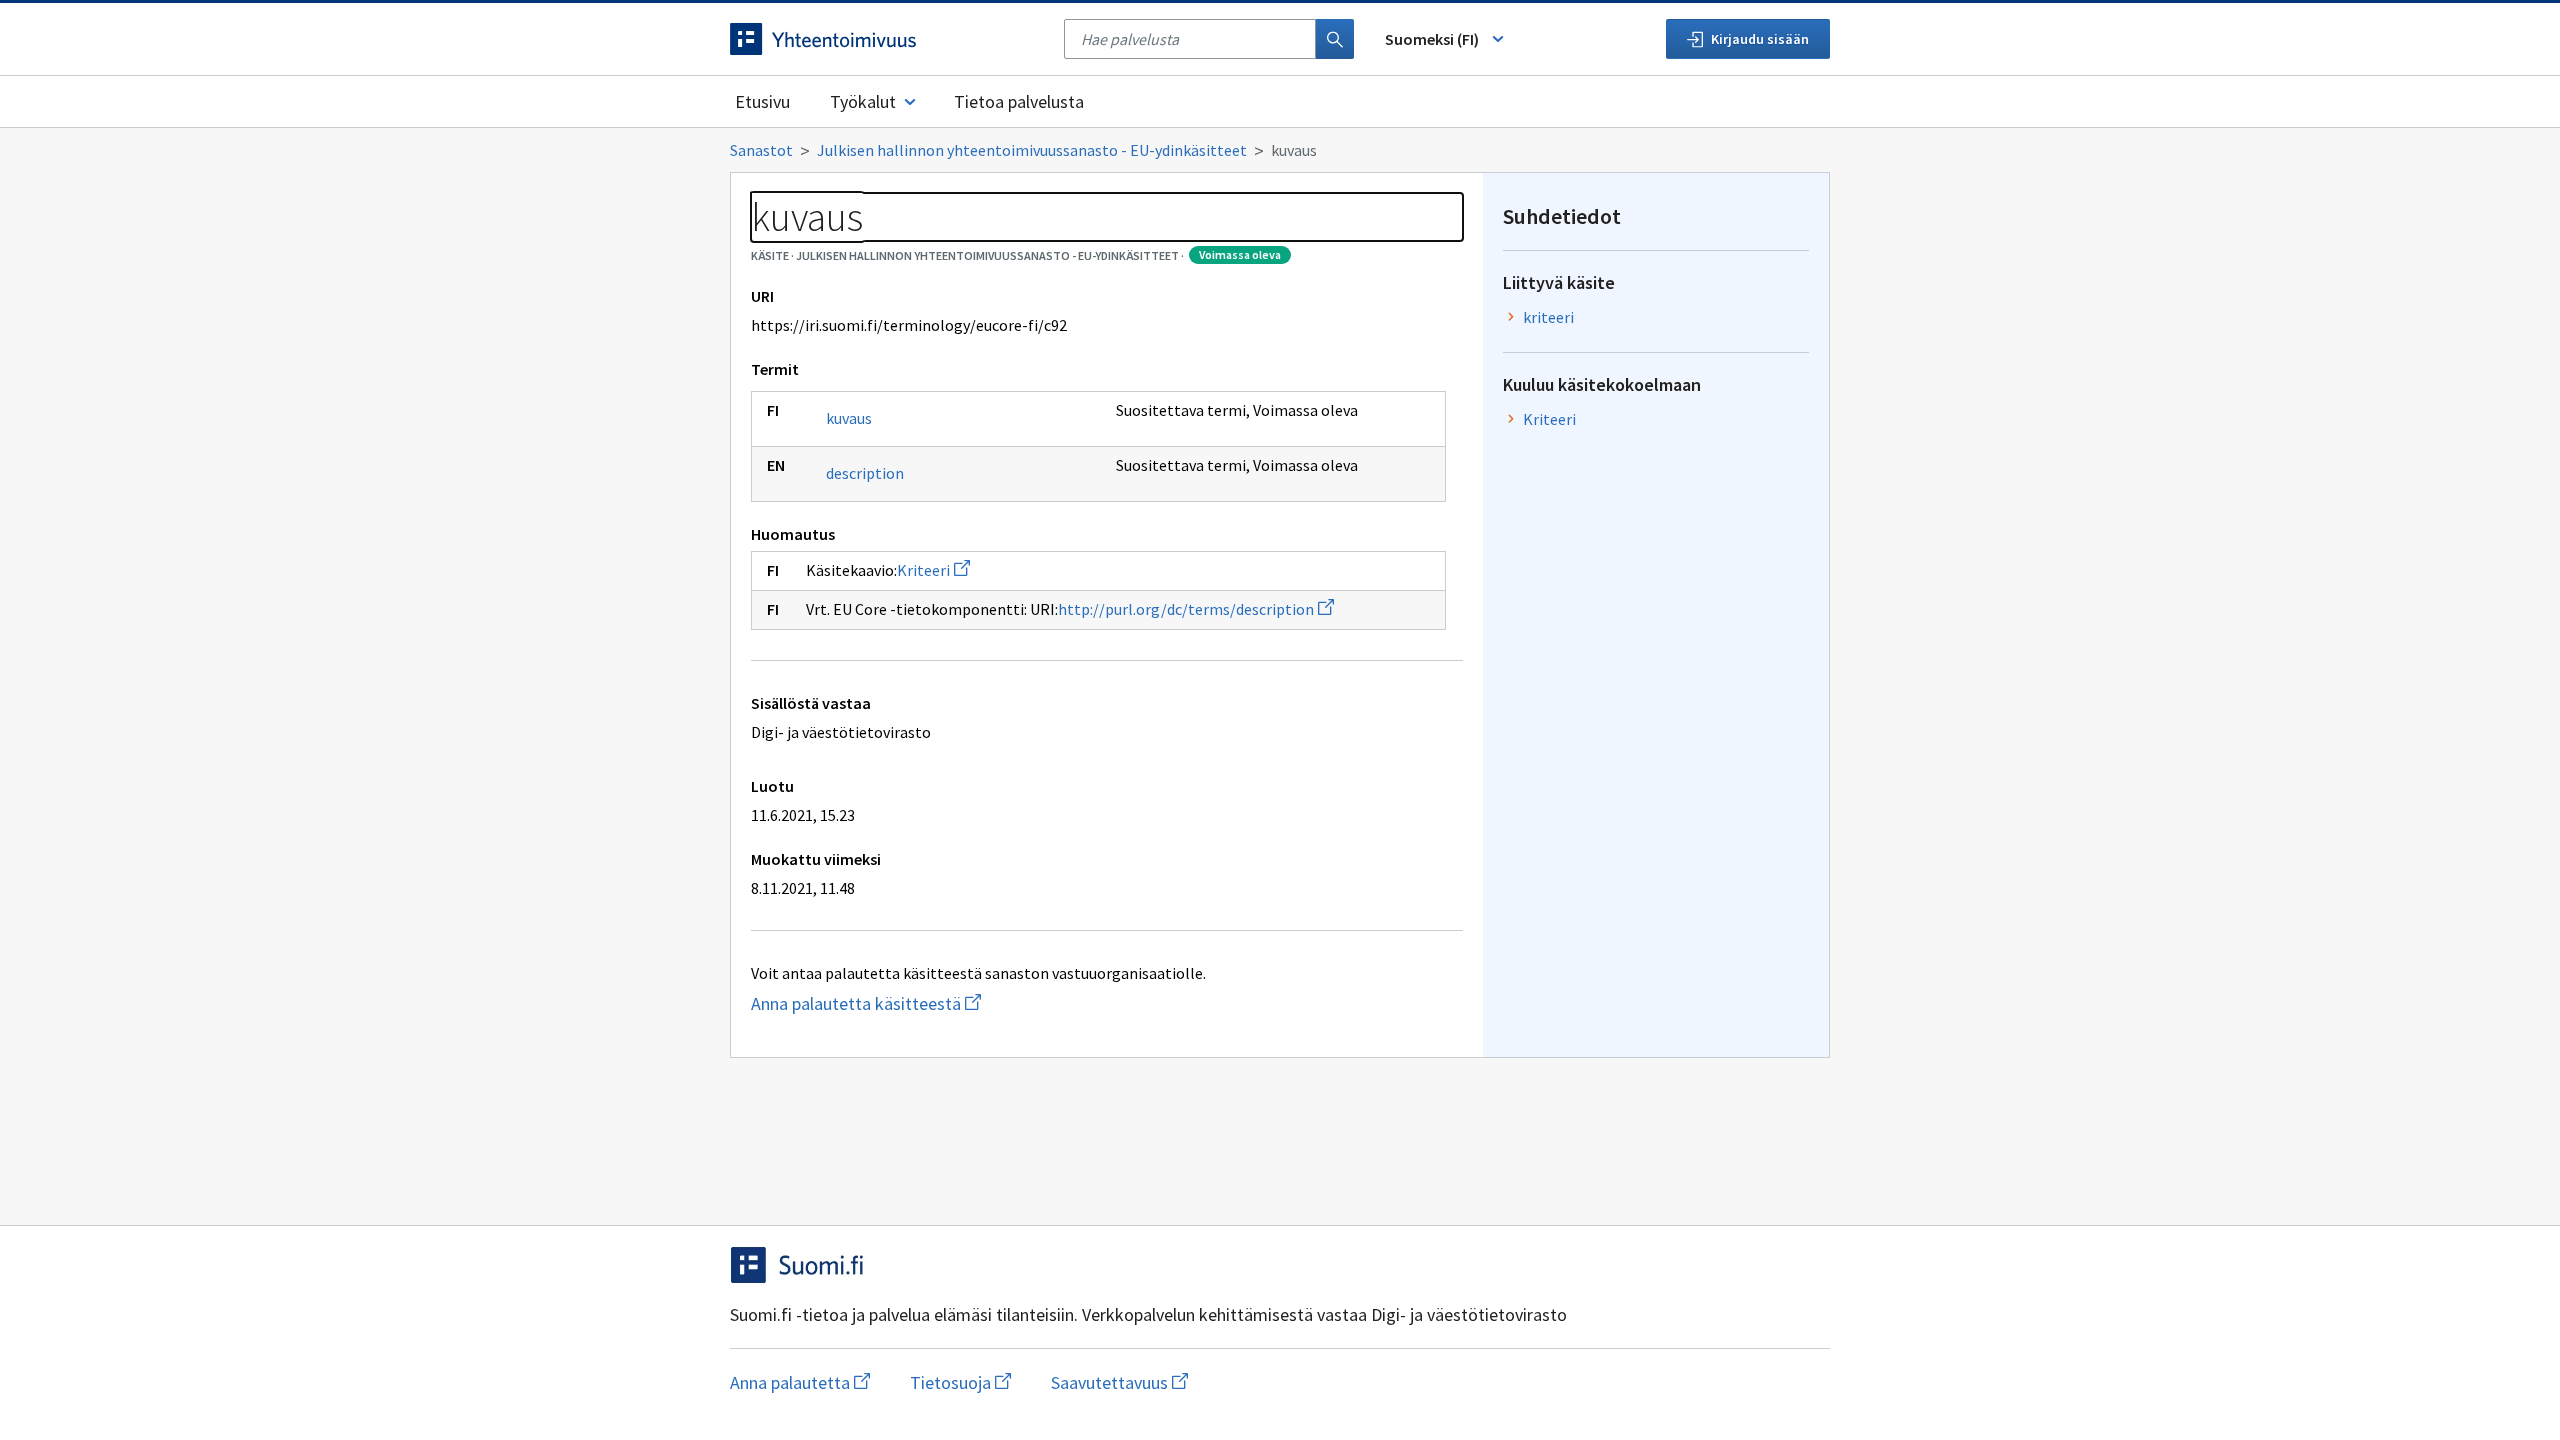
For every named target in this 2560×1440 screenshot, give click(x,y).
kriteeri (1548, 317)
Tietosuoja (960, 1382)
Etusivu (762, 101)
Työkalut (863, 101)
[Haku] (1335, 39)
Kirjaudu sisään (1760, 39)
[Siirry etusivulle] (887, 39)
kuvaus (849, 418)
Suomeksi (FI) (1432, 39)
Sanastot (761, 150)
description (865, 473)
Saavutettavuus (1119, 1382)
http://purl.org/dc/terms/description (1196, 609)
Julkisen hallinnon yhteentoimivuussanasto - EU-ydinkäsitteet (1032, 150)
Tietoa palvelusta (1019, 101)
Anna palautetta (800, 1382)
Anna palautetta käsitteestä (945, 1003)
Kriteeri (933, 570)
